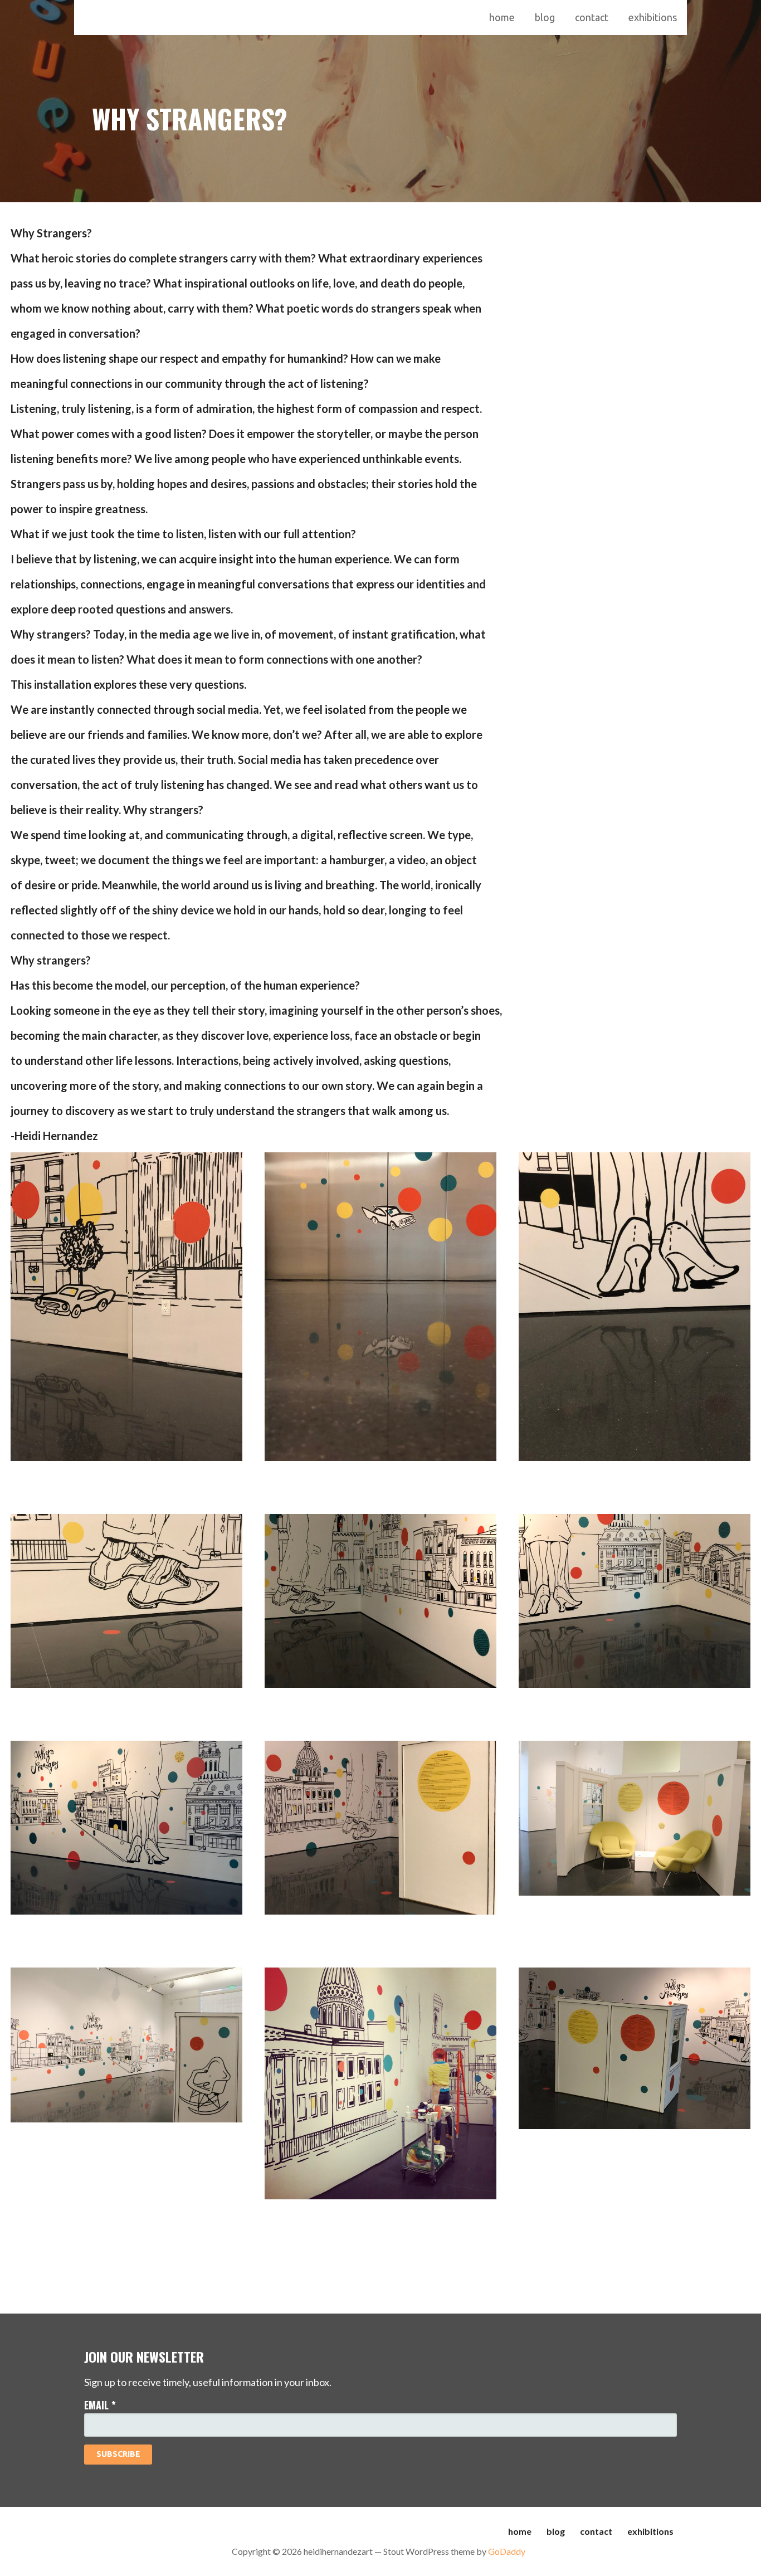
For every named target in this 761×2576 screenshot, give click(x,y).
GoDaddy (507, 2551)
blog (545, 17)
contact (592, 17)
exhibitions (653, 17)
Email (100, 2405)
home (502, 17)
